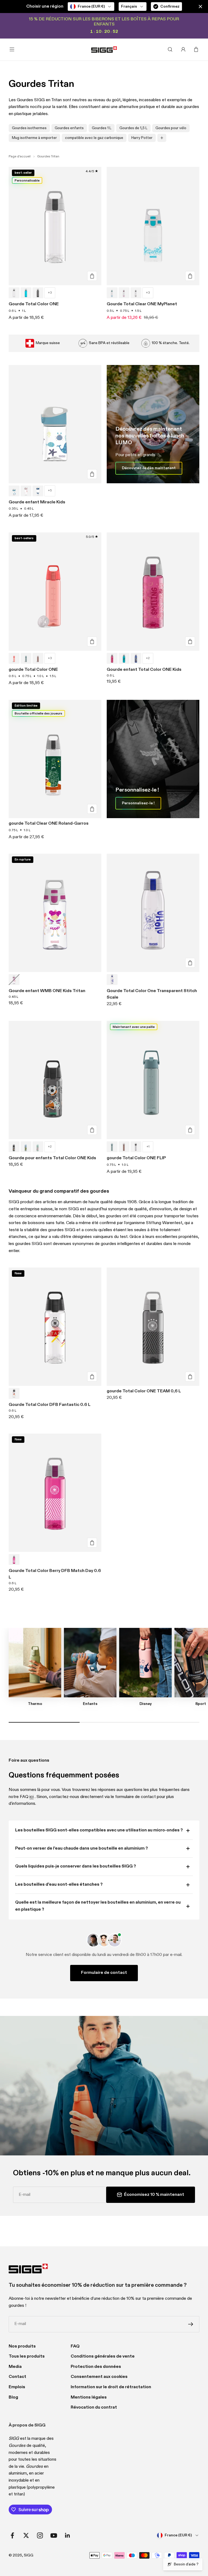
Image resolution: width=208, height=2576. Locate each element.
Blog (13, 2397)
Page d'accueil (20, 157)
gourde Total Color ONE (33, 670)
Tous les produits (27, 2356)
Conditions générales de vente (103, 2356)
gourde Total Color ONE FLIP (136, 1158)
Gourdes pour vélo (171, 128)
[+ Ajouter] (92, 276)
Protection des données (96, 2367)
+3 (50, 293)
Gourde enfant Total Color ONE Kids (144, 670)
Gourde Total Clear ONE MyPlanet (142, 304)
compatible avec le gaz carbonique (94, 138)
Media (15, 2367)
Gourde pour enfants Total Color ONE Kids (52, 1158)
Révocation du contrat (94, 2407)
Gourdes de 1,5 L (133, 128)
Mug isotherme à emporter (34, 138)
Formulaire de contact (104, 1973)
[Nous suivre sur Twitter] (26, 2535)
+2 (148, 658)
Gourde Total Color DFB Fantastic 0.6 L (50, 1405)
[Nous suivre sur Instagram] (40, 2535)
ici (32, 1797)
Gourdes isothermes (29, 128)
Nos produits (22, 2346)
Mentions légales (89, 2397)
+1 (148, 1147)
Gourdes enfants (69, 128)
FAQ (75, 2346)
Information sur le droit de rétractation (111, 2387)
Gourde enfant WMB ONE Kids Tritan (47, 991)
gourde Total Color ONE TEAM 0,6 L (144, 1391)
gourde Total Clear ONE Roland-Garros (49, 824)
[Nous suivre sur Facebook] (12, 2535)
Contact (17, 2377)
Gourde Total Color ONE (34, 304)
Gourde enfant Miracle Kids (37, 502)
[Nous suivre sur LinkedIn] (68, 2535)
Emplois (17, 2387)
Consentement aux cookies (99, 2377)
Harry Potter (142, 138)
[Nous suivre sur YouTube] (54, 2535)
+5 (50, 491)
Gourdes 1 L (102, 128)
